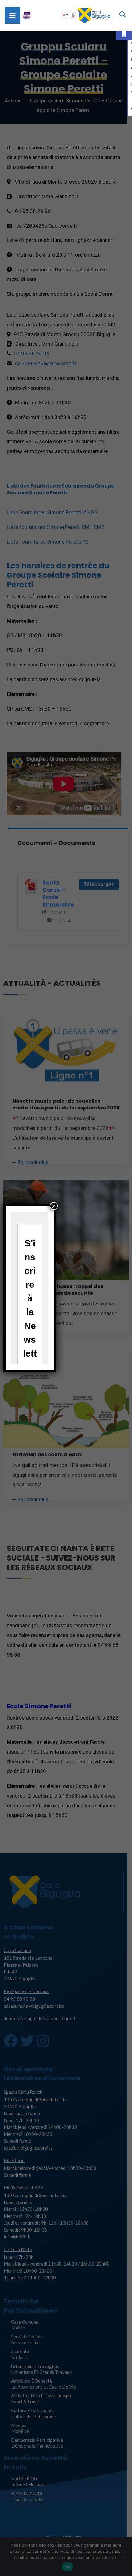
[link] (124, 32)
